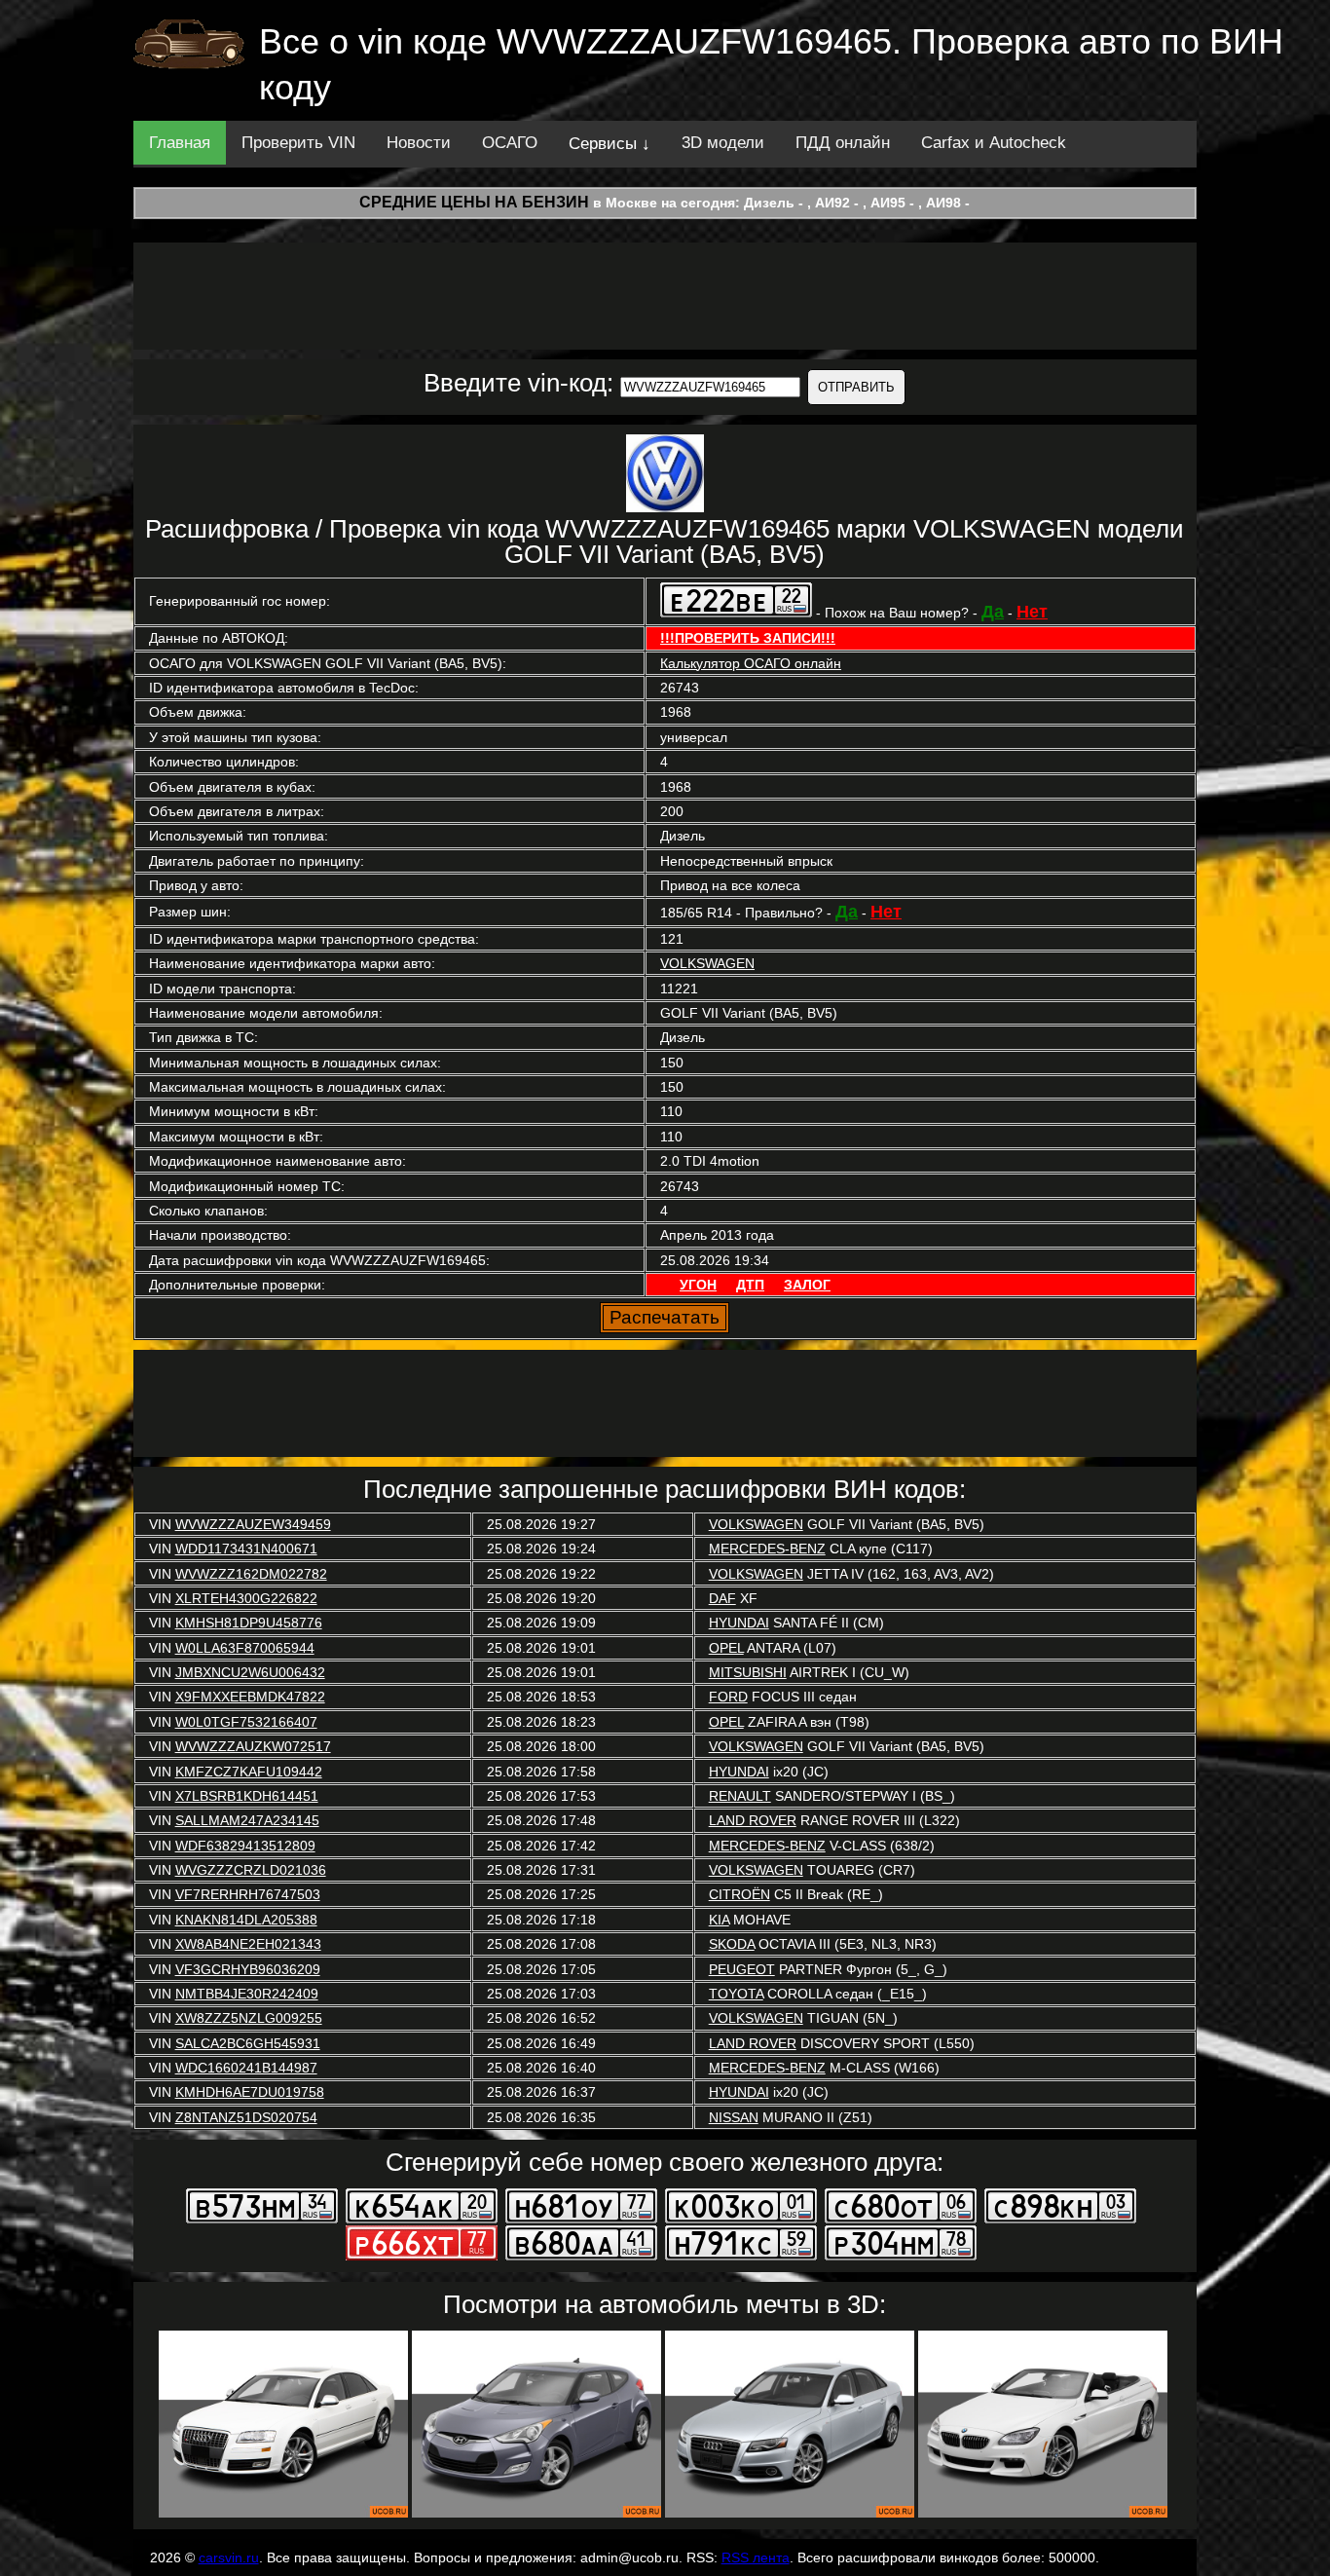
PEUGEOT (742, 1969)
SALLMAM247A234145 (247, 1820)
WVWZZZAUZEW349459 (253, 1524)
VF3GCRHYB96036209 (248, 1969)
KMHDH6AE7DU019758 (250, 2092)
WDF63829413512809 (245, 1846)
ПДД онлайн (843, 143)
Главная (180, 143)
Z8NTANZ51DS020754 (246, 2117)
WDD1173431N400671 (246, 1549)
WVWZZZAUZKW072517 (253, 1746)
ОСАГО (510, 143)
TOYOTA (736, 1994)
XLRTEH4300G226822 (246, 1598)
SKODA (732, 1944)
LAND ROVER (753, 1820)
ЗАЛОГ (807, 1285)
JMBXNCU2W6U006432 (250, 1672)
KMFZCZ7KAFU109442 (249, 1772)
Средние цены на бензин (474, 202)
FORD (728, 1697)
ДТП (750, 1285)
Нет (1032, 612)
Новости (419, 143)
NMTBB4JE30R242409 (247, 1994)
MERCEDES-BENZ (767, 1549)
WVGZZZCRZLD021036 (251, 1870)
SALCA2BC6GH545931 (248, 2043)
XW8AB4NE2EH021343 (248, 1944)
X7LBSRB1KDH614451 (247, 1796)
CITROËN (739, 1894)
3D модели (723, 143)
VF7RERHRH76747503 (248, 1894)
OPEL (726, 1648)
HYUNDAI (739, 1623)
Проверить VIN (298, 143)
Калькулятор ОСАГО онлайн (751, 663)
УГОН (698, 1285)
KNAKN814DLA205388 (246, 1920)
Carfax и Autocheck (994, 143)
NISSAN (734, 2117)
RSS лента (756, 2557)
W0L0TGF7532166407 (246, 1722)
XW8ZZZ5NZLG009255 (249, 2018)
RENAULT (740, 1796)
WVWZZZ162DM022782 (251, 1574)
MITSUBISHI (748, 1672)
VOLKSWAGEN (707, 963)
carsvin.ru (229, 2557)
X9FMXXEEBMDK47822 (250, 1697)
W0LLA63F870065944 (245, 1648)
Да (993, 612)
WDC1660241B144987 (246, 2068)
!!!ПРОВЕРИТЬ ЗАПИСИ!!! (748, 638)
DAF (722, 1598)
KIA (719, 1920)
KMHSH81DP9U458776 (249, 1623)
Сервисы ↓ (610, 144)
